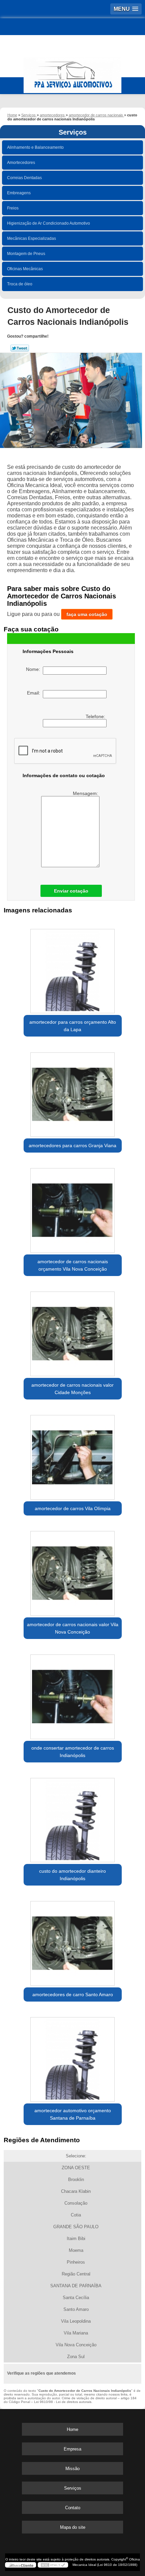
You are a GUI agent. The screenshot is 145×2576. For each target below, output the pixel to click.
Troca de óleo (20, 284)
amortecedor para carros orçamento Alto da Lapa (73, 1026)
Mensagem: (86, 793)
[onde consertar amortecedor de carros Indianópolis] (73, 1694)
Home (72, 2429)
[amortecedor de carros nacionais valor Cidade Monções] (73, 1331)
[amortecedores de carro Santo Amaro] (73, 1941)
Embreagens (19, 193)
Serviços (73, 132)
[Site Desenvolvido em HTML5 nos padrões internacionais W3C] (53, 2565)
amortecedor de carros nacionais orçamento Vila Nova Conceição (73, 1265)
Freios (13, 208)
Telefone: (96, 716)
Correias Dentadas (24, 178)
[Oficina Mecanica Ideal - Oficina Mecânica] (72, 72)
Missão (72, 2469)
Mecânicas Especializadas (32, 238)
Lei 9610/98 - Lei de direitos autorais (63, 2402)
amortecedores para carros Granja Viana (72, 1145)
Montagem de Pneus (26, 254)
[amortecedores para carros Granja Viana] (73, 1092)
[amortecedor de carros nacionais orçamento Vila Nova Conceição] (73, 1208)
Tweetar (20, 348)
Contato (73, 2508)
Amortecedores (21, 163)
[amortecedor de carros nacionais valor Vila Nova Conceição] (73, 1571)
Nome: (34, 669)
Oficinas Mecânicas (25, 269)
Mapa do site (73, 2527)
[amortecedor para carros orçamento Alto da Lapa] (73, 969)
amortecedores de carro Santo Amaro (73, 1994)
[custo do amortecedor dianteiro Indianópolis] (73, 1818)
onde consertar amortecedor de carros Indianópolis (73, 1752)
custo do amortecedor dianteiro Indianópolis (72, 1875)
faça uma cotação (87, 614)
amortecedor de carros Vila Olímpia (73, 1508)
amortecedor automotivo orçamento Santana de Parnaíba (73, 2114)
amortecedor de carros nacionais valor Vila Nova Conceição (73, 1628)
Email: (35, 693)
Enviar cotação (71, 891)
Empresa (72, 2449)
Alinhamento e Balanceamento (35, 147)
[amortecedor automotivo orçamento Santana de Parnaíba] (73, 2057)
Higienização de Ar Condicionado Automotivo (49, 223)
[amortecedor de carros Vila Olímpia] (73, 1455)
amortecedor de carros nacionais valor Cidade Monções (72, 1389)
